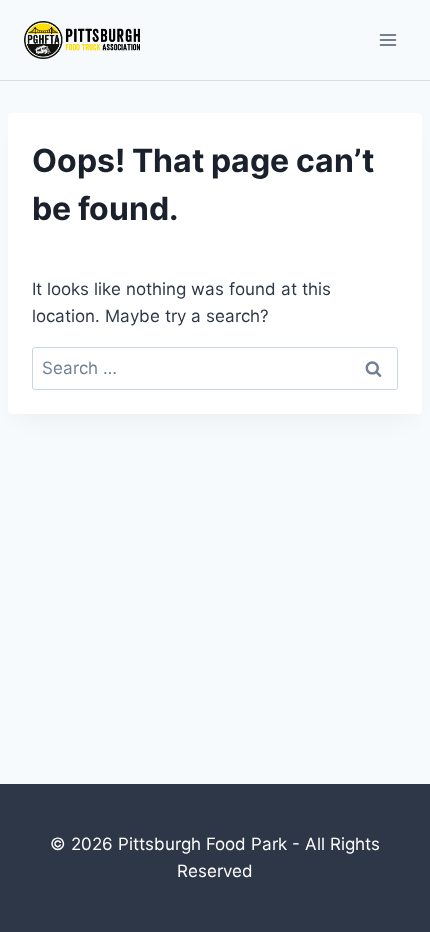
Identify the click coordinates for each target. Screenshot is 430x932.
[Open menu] (387, 39)
